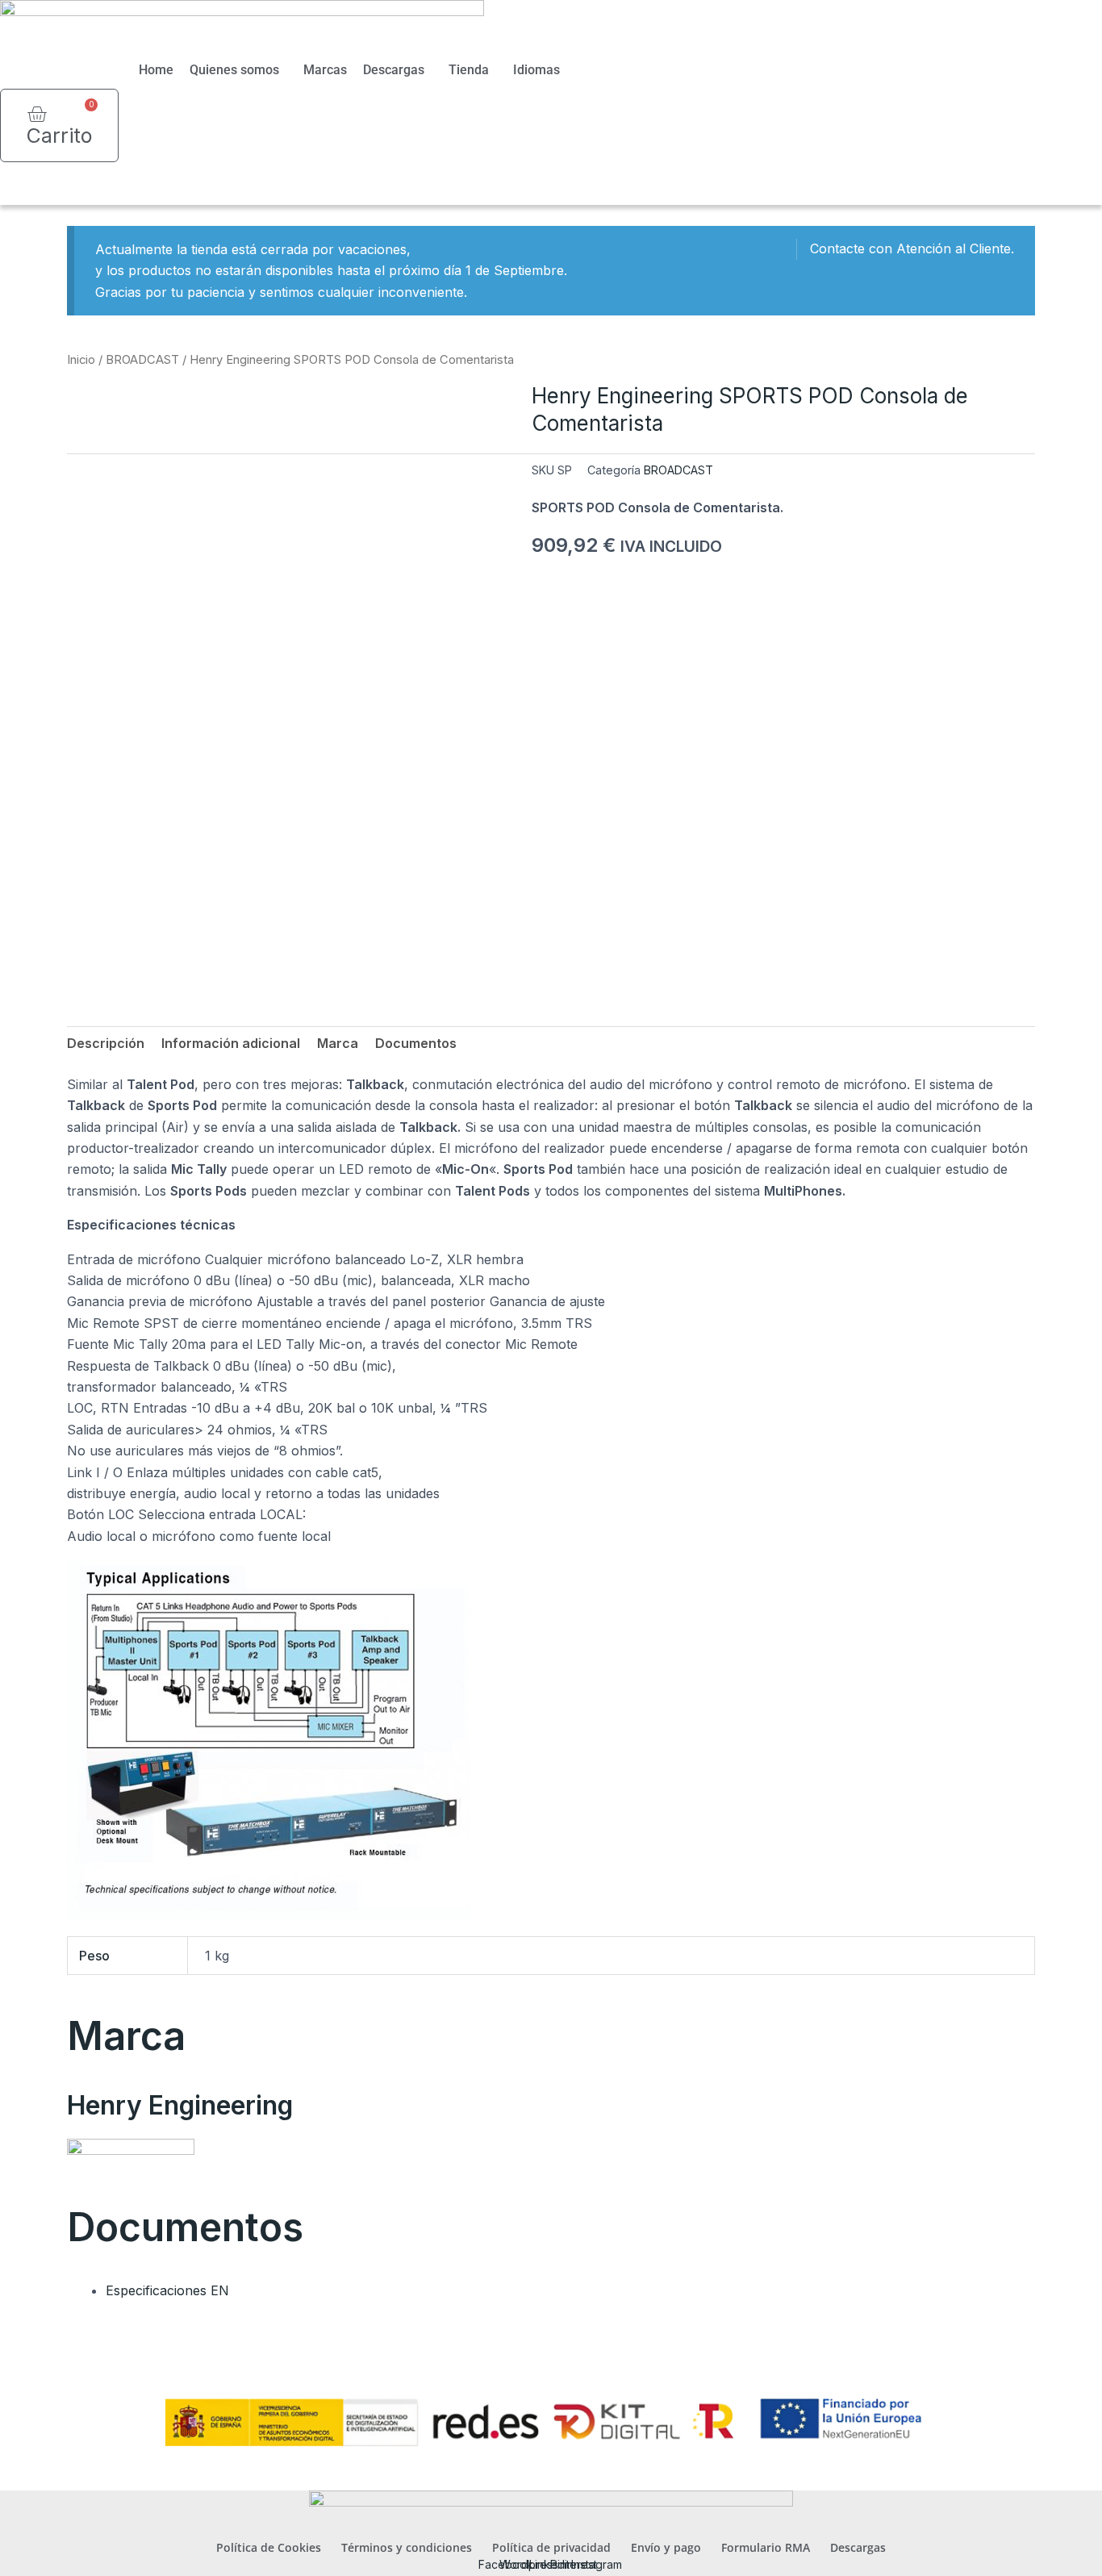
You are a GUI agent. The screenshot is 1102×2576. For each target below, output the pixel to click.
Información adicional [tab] (231, 1043)
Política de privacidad (551, 2548)
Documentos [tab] (416, 1043)
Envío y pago (666, 2548)
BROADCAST (142, 360)
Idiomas (536, 70)
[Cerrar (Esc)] (1084, 18)
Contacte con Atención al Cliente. (912, 248)
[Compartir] (1049, 18)
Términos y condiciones (407, 2548)
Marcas (325, 70)
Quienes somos (234, 70)
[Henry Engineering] (131, 2161)
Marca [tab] (338, 1043)
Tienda (469, 70)
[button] (45, 192)
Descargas (394, 70)
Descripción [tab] (106, 1043)
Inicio (81, 360)
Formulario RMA (766, 2548)
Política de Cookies (269, 2548)
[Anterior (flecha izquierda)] (28, 1288)
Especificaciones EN (167, 2290)
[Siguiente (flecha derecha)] (1074, 1288)
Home (156, 70)
